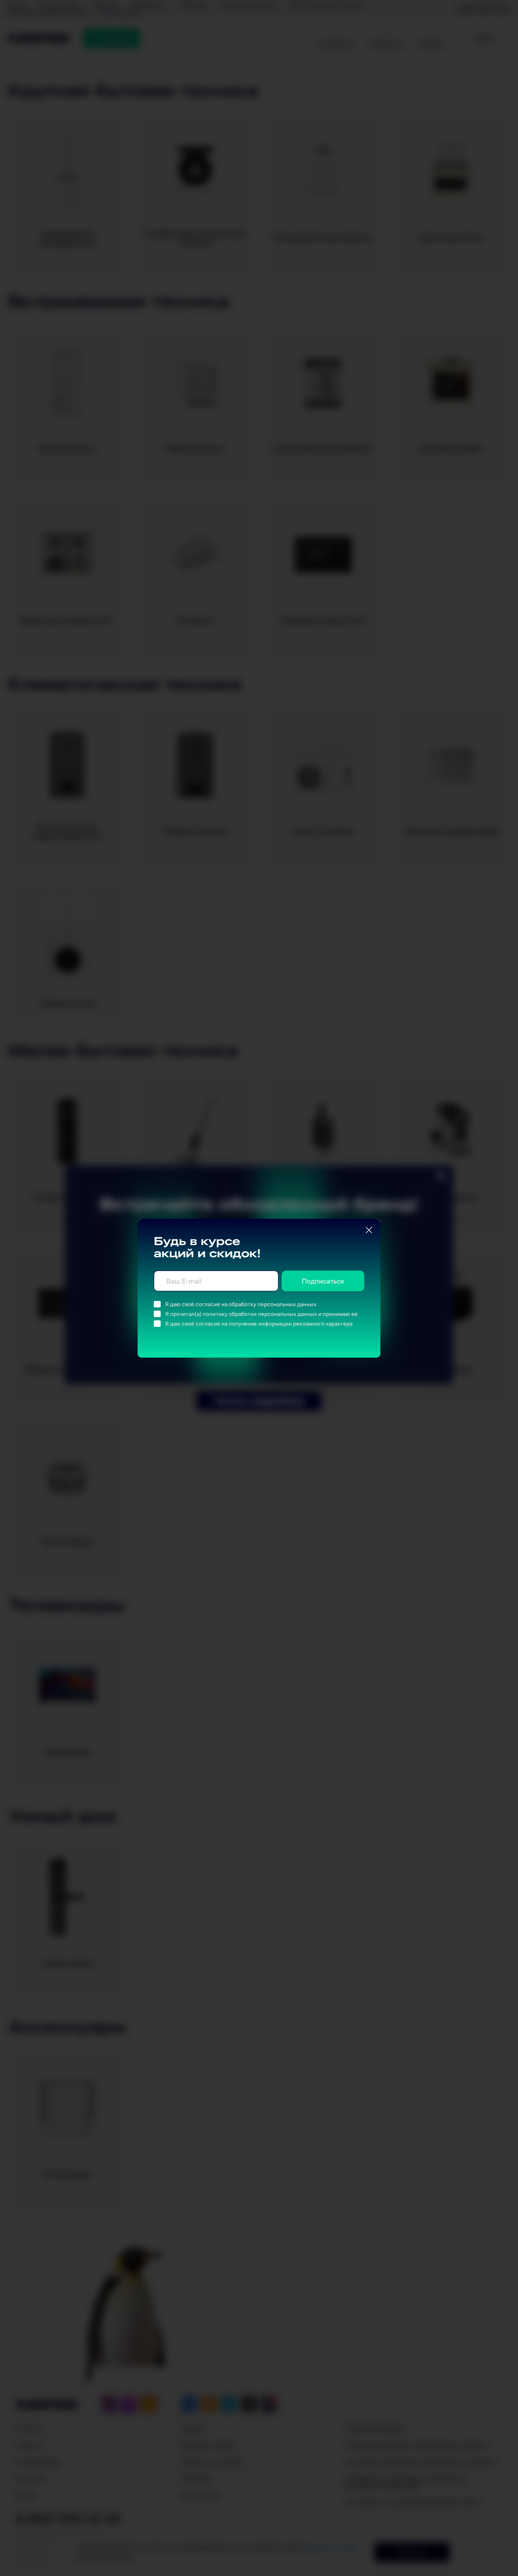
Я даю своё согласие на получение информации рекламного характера (259, 1324)
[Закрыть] (369, 1230)
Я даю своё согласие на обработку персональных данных (241, 1304)
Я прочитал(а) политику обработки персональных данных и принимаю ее (261, 1314)
